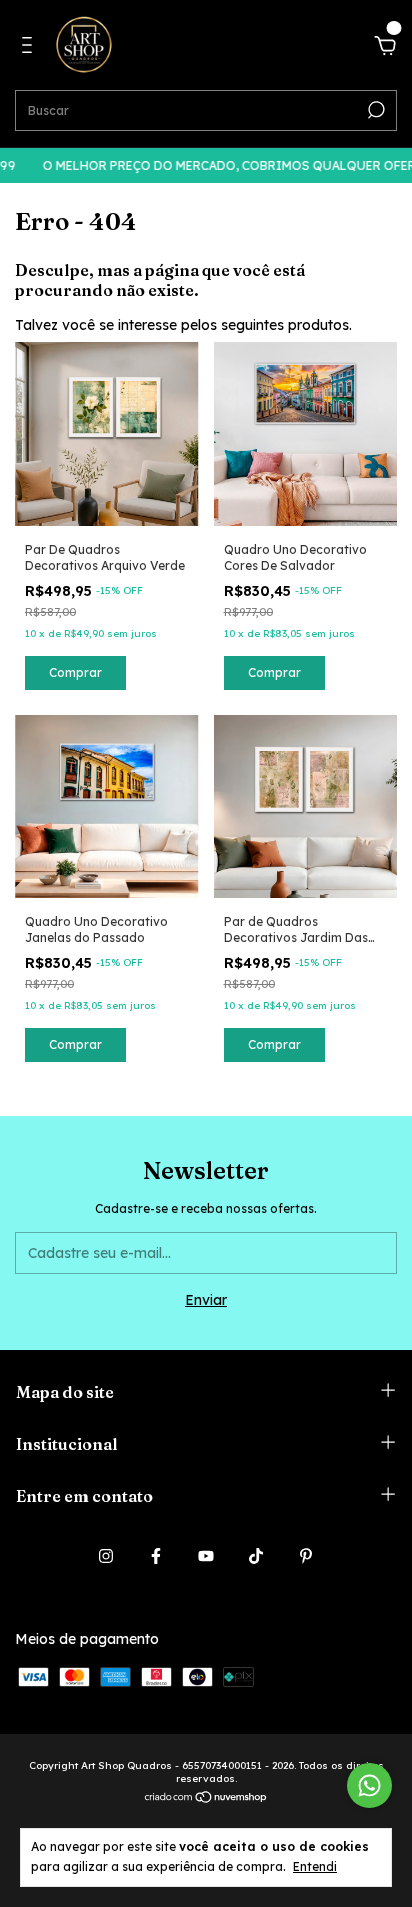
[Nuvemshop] (206, 1799)
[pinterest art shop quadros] (306, 1556)
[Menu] (30, 48)
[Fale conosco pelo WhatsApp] (369, 1785)
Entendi (315, 1866)
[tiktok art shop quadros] (256, 1556)
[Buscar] (374, 110)
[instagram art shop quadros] (106, 1556)
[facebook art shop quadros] (156, 1556)
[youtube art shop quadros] (206, 1556)
